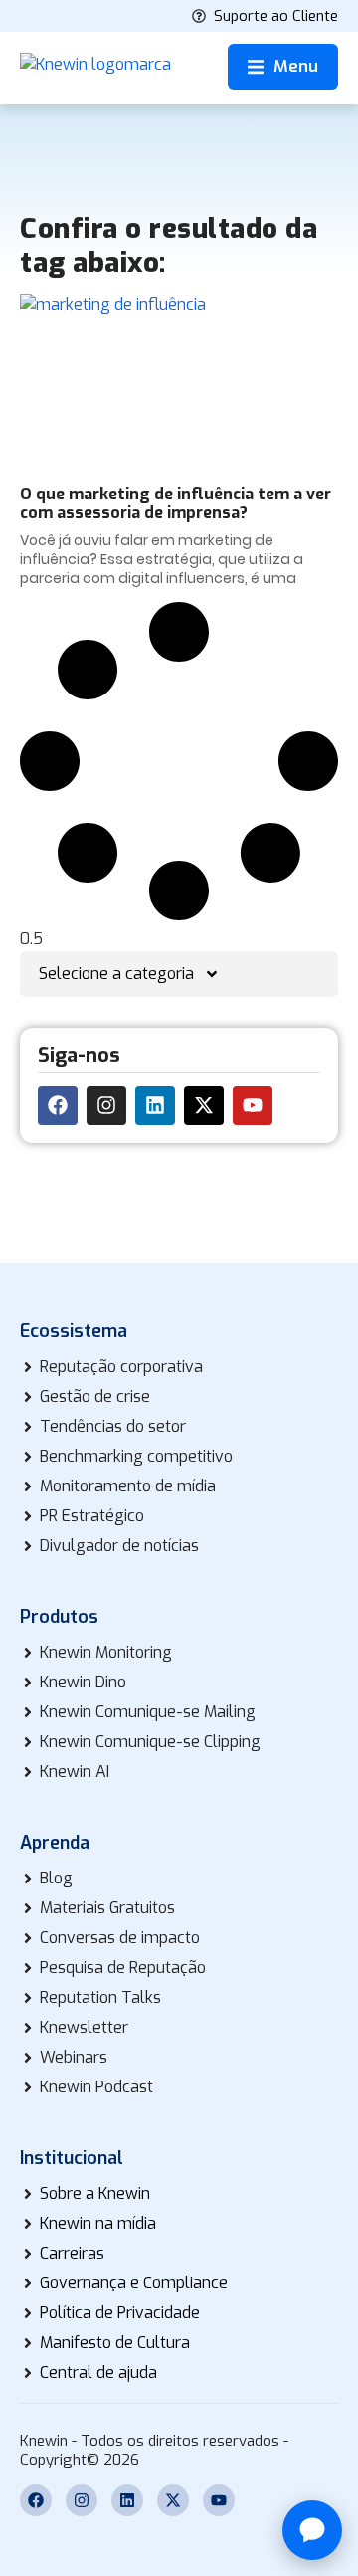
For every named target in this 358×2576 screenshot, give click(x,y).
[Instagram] (106, 1105)
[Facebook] (58, 1105)
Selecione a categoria (116, 974)
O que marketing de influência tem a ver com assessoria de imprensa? (176, 503)
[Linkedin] (155, 1105)
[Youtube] (253, 1105)
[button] (283, 67)
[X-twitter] (204, 1105)
